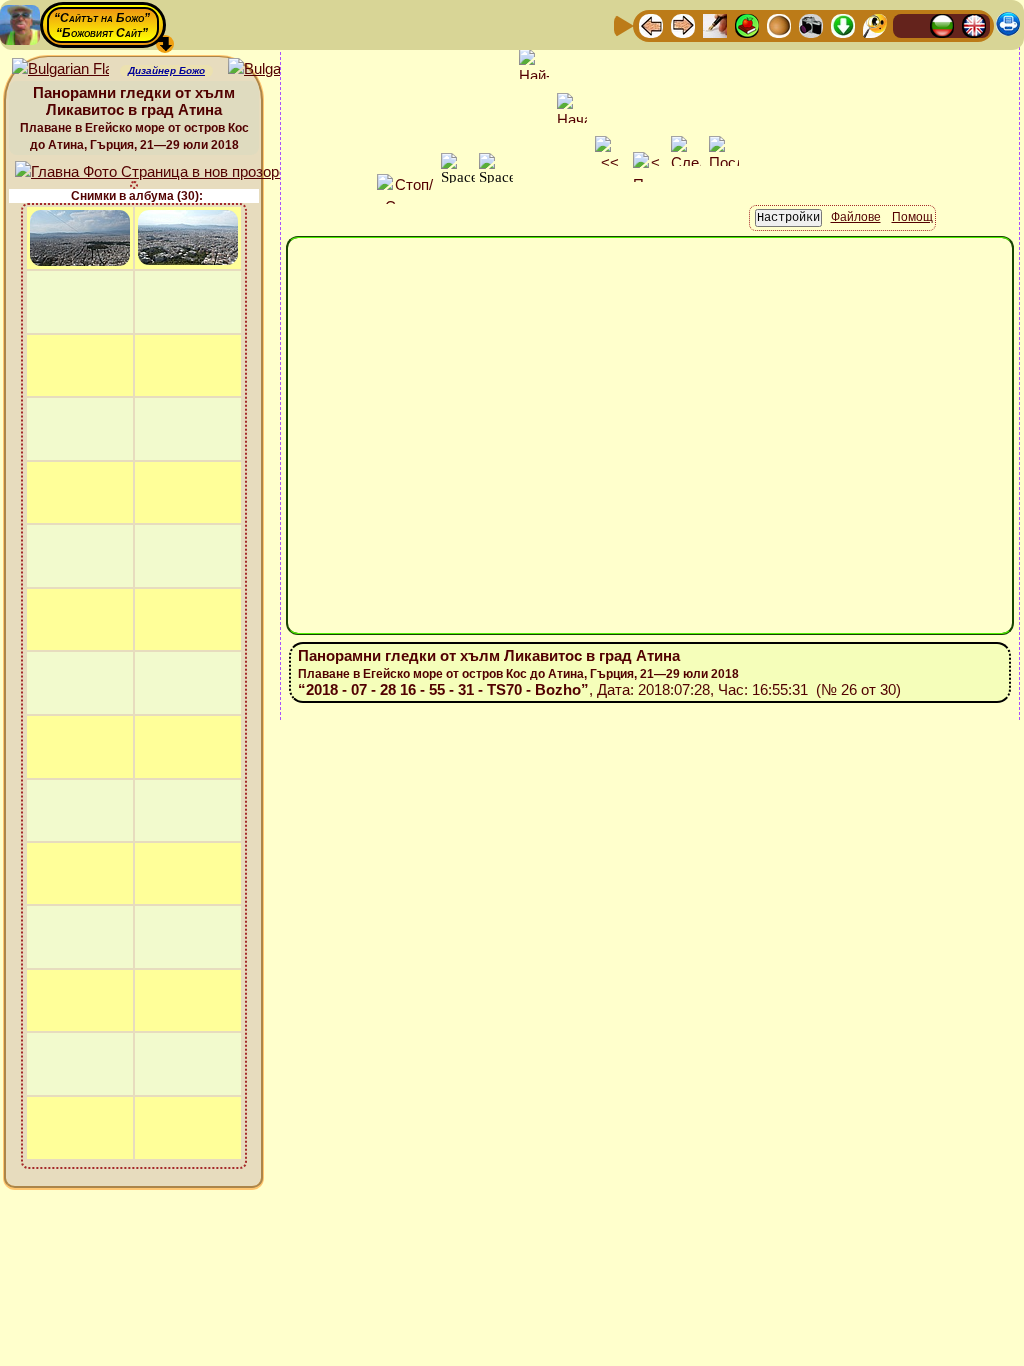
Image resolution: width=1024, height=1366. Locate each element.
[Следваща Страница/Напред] (683, 24)
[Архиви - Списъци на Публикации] (715, 24)
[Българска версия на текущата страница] (276, 69)
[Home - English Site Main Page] (974, 24)
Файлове (856, 217)
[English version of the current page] (60, 69)
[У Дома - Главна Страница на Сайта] (910, 24)
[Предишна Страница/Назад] (651, 24)
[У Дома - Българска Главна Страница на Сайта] (942, 24)
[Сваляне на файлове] (843, 24)
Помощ (912, 217)
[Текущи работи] (779, 24)
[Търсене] (875, 24)
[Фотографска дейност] (811, 24)
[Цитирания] (747, 24)
